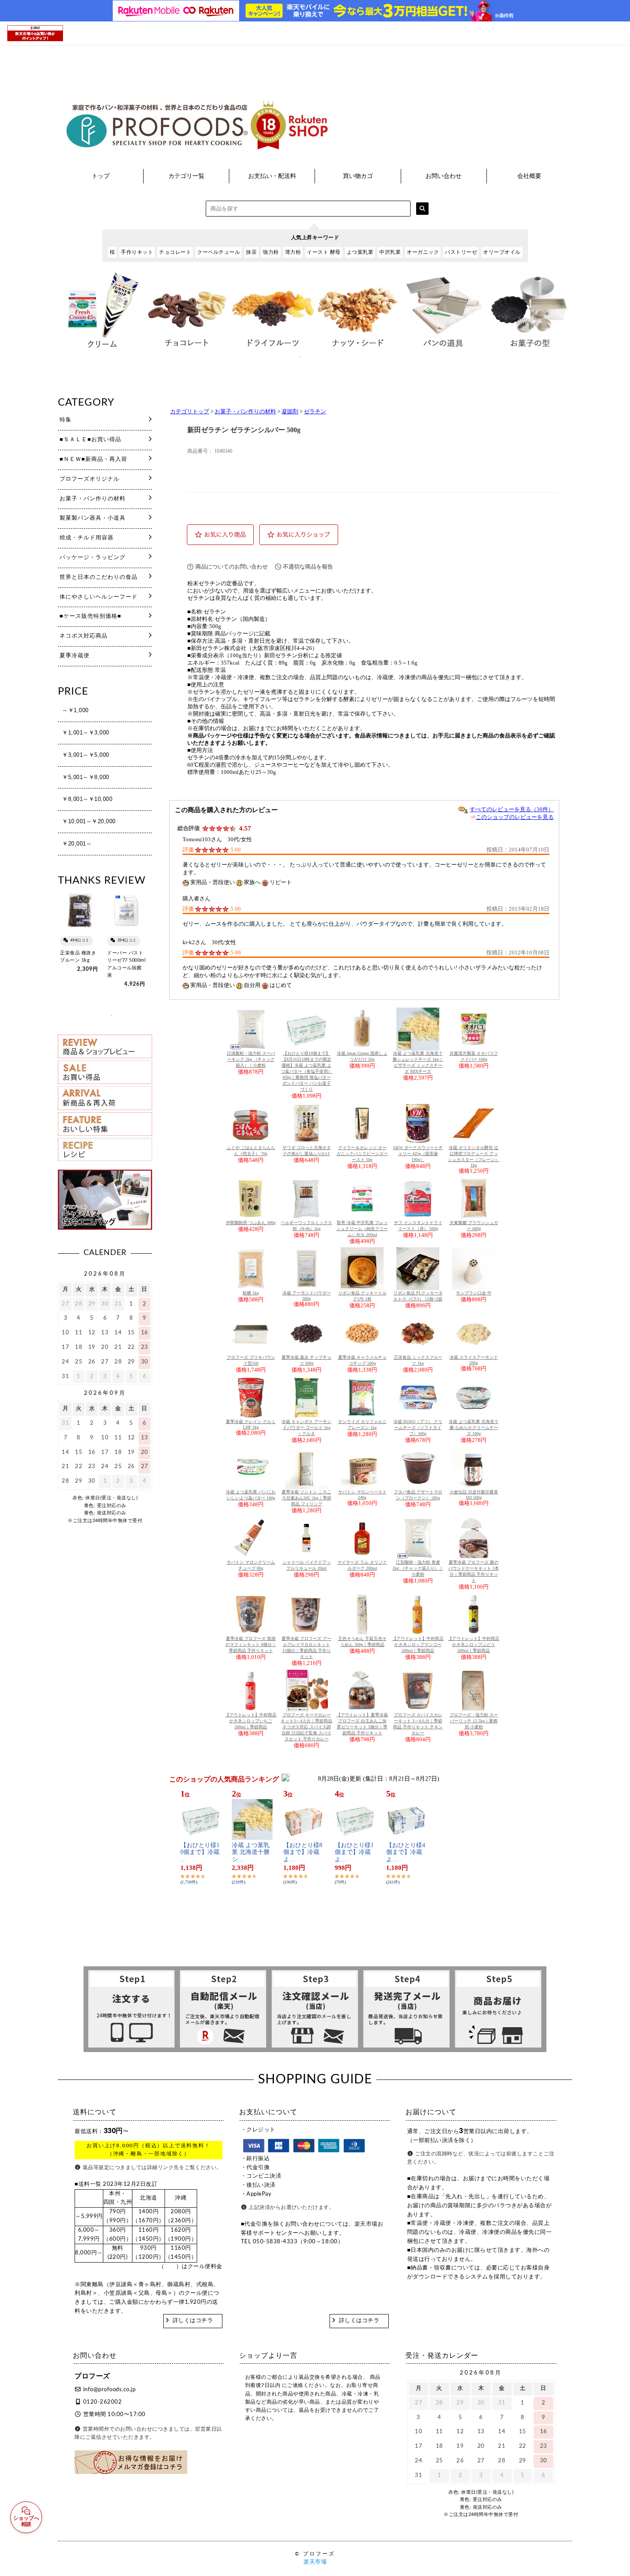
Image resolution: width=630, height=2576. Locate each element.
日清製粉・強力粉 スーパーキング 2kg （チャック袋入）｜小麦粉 (251, 1059)
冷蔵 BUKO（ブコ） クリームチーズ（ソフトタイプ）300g (418, 1428)
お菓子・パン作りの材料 (245, 412)
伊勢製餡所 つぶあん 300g (251, 1223)
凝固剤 (290, 412)
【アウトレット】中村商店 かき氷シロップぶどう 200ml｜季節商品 (474, 1645)
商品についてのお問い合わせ (232, 567)
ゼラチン (315, 412)
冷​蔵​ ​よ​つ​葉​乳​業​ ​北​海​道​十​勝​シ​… (251, 1852)
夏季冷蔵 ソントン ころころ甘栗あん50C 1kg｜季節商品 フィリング (306, 1498)
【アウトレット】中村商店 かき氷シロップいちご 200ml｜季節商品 (251, 1721)
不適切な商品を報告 (308, 567)
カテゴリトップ (190, 412)
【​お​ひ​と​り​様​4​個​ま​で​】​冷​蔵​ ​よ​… (406, 1852)
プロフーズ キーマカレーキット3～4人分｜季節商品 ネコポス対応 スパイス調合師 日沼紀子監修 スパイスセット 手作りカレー (306, 1727)
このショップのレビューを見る (515, 817)
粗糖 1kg (251, 1293)
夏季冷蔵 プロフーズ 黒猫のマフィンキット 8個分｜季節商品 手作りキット (251, 1645)
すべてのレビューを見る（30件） (512, 809)
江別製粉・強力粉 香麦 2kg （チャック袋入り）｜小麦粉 (418, 1568)
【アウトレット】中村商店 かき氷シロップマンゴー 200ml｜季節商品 (418, 1645)
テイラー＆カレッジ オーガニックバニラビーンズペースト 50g (362, 1154)
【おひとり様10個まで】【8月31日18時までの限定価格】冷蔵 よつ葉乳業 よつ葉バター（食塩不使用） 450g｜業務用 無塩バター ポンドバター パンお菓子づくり (306, 1071)
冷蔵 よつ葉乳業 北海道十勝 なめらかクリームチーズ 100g (474, 1428)
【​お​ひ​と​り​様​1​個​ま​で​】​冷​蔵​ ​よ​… (354, 1852)
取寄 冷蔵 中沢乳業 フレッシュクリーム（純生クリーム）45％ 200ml (362, 1229)
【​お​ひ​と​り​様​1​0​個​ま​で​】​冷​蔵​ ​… (201, 1852)
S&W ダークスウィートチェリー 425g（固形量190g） (418, 1154)
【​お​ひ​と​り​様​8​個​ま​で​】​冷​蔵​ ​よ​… (303, 1852)
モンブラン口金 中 (474, 1293)
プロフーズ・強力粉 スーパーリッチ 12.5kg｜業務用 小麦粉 (474, 1721)
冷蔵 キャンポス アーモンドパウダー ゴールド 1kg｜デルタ (306, 1428)
